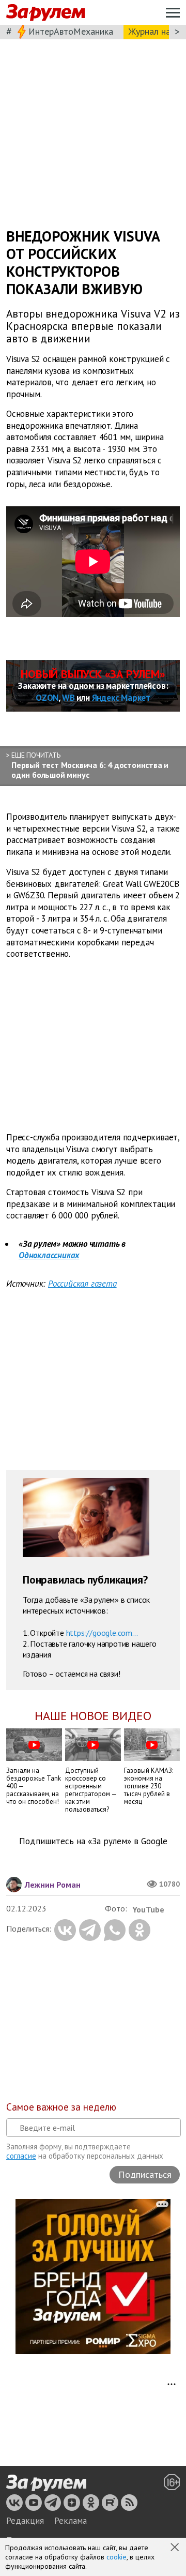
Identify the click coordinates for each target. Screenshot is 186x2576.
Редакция (25, 2521)
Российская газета (82, 1284)
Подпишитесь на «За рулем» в (93, 1841)
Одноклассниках (49, 1255)
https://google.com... (102, 1632)
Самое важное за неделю (61, 2107)
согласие (21, 2156)
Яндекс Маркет (121, 698)
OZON (47, 698)
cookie (117, 2557)
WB (68, 698)
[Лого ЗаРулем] (45, 13)
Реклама (71, 2521)
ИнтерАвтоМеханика (71, 31)
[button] (176, 2548)
